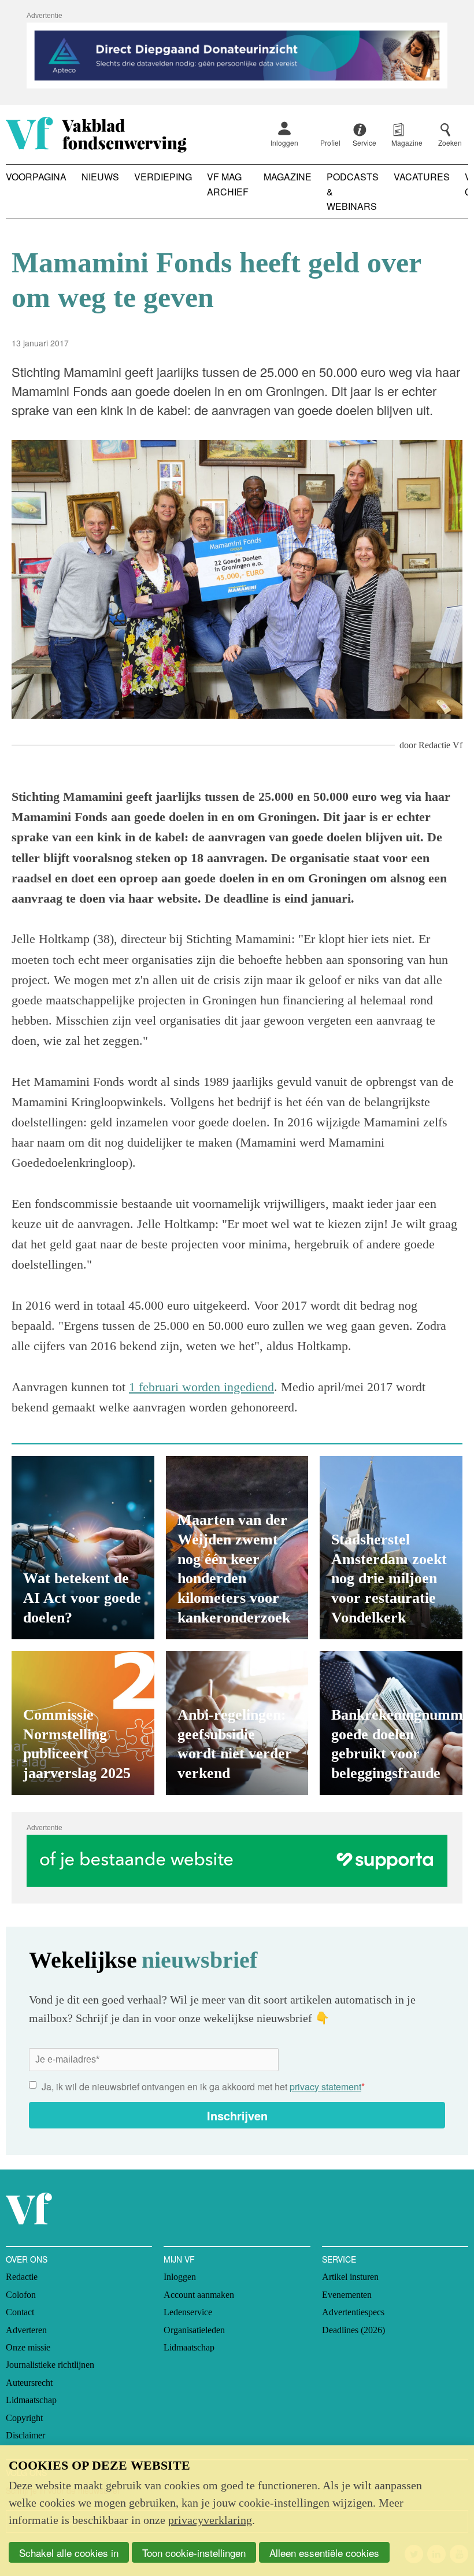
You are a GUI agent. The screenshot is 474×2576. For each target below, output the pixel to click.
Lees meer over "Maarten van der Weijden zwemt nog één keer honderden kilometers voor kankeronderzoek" (237, 1548)
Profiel (330, 143)
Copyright (24, 2418)
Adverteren (26, 2330)
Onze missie (28, 2347)
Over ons (27, 2259)
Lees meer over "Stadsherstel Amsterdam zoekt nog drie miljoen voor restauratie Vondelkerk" (391, 1548)
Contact (20, 2312)
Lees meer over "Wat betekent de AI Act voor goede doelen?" (83, 1548)
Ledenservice (188, 2312)
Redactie (22, 2277)
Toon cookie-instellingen (194, 2553)
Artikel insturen (350, 2277)
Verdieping (163, 177)
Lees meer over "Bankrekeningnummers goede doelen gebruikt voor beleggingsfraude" (391, 1723)
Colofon (21, 2295)
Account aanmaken (199, 2295)
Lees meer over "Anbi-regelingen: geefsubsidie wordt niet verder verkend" (237, 1723)
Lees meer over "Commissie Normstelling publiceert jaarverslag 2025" (83, 1723)
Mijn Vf (179, 2259)
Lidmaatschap (31, 2400)
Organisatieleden (194, 2330)
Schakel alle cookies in (69, 2553)
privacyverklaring (210, 2520)
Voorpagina (36, 177)
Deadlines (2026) (353, 2330)
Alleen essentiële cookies (324, 2553)
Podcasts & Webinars (353, 191)
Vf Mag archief (228, 184)
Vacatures (422, 177)
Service (339, 2259)
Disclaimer (25, 2435)
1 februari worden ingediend (201, 1387)
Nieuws (100, 177)
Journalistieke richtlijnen (50, 2365)
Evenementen (347, 2295)
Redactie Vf (440, 745)
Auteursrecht (29, 2383)
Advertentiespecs (353, 2312)
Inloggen (284, 143)
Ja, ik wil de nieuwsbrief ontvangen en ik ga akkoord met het (203, 2087)
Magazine (288, 177)
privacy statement (325, 2087)
